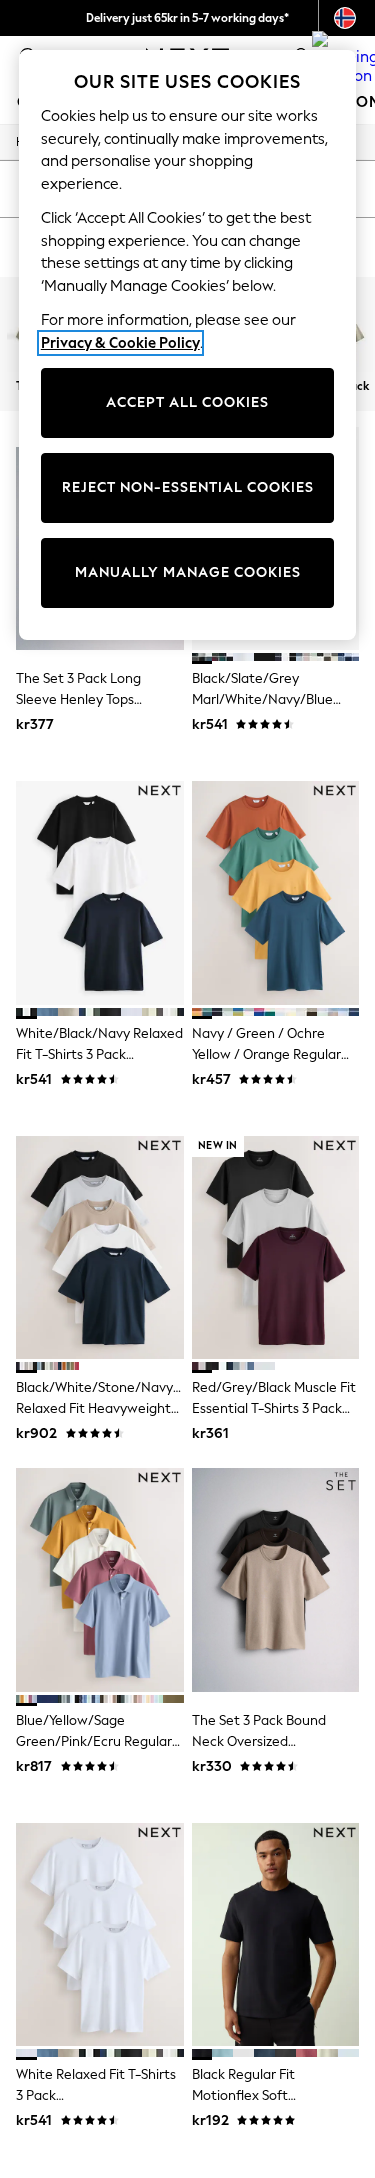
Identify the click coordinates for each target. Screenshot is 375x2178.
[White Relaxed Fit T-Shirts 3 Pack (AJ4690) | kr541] (100, 1934)
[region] (188, 345)
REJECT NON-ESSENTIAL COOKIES (188, 487)
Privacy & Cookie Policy (120, 343)
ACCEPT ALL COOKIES (187, 402)
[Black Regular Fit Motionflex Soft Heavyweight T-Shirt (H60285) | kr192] (276, 1934)
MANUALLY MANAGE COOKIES (188, 572)
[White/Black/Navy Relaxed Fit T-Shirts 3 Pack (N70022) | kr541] (100, 892)
